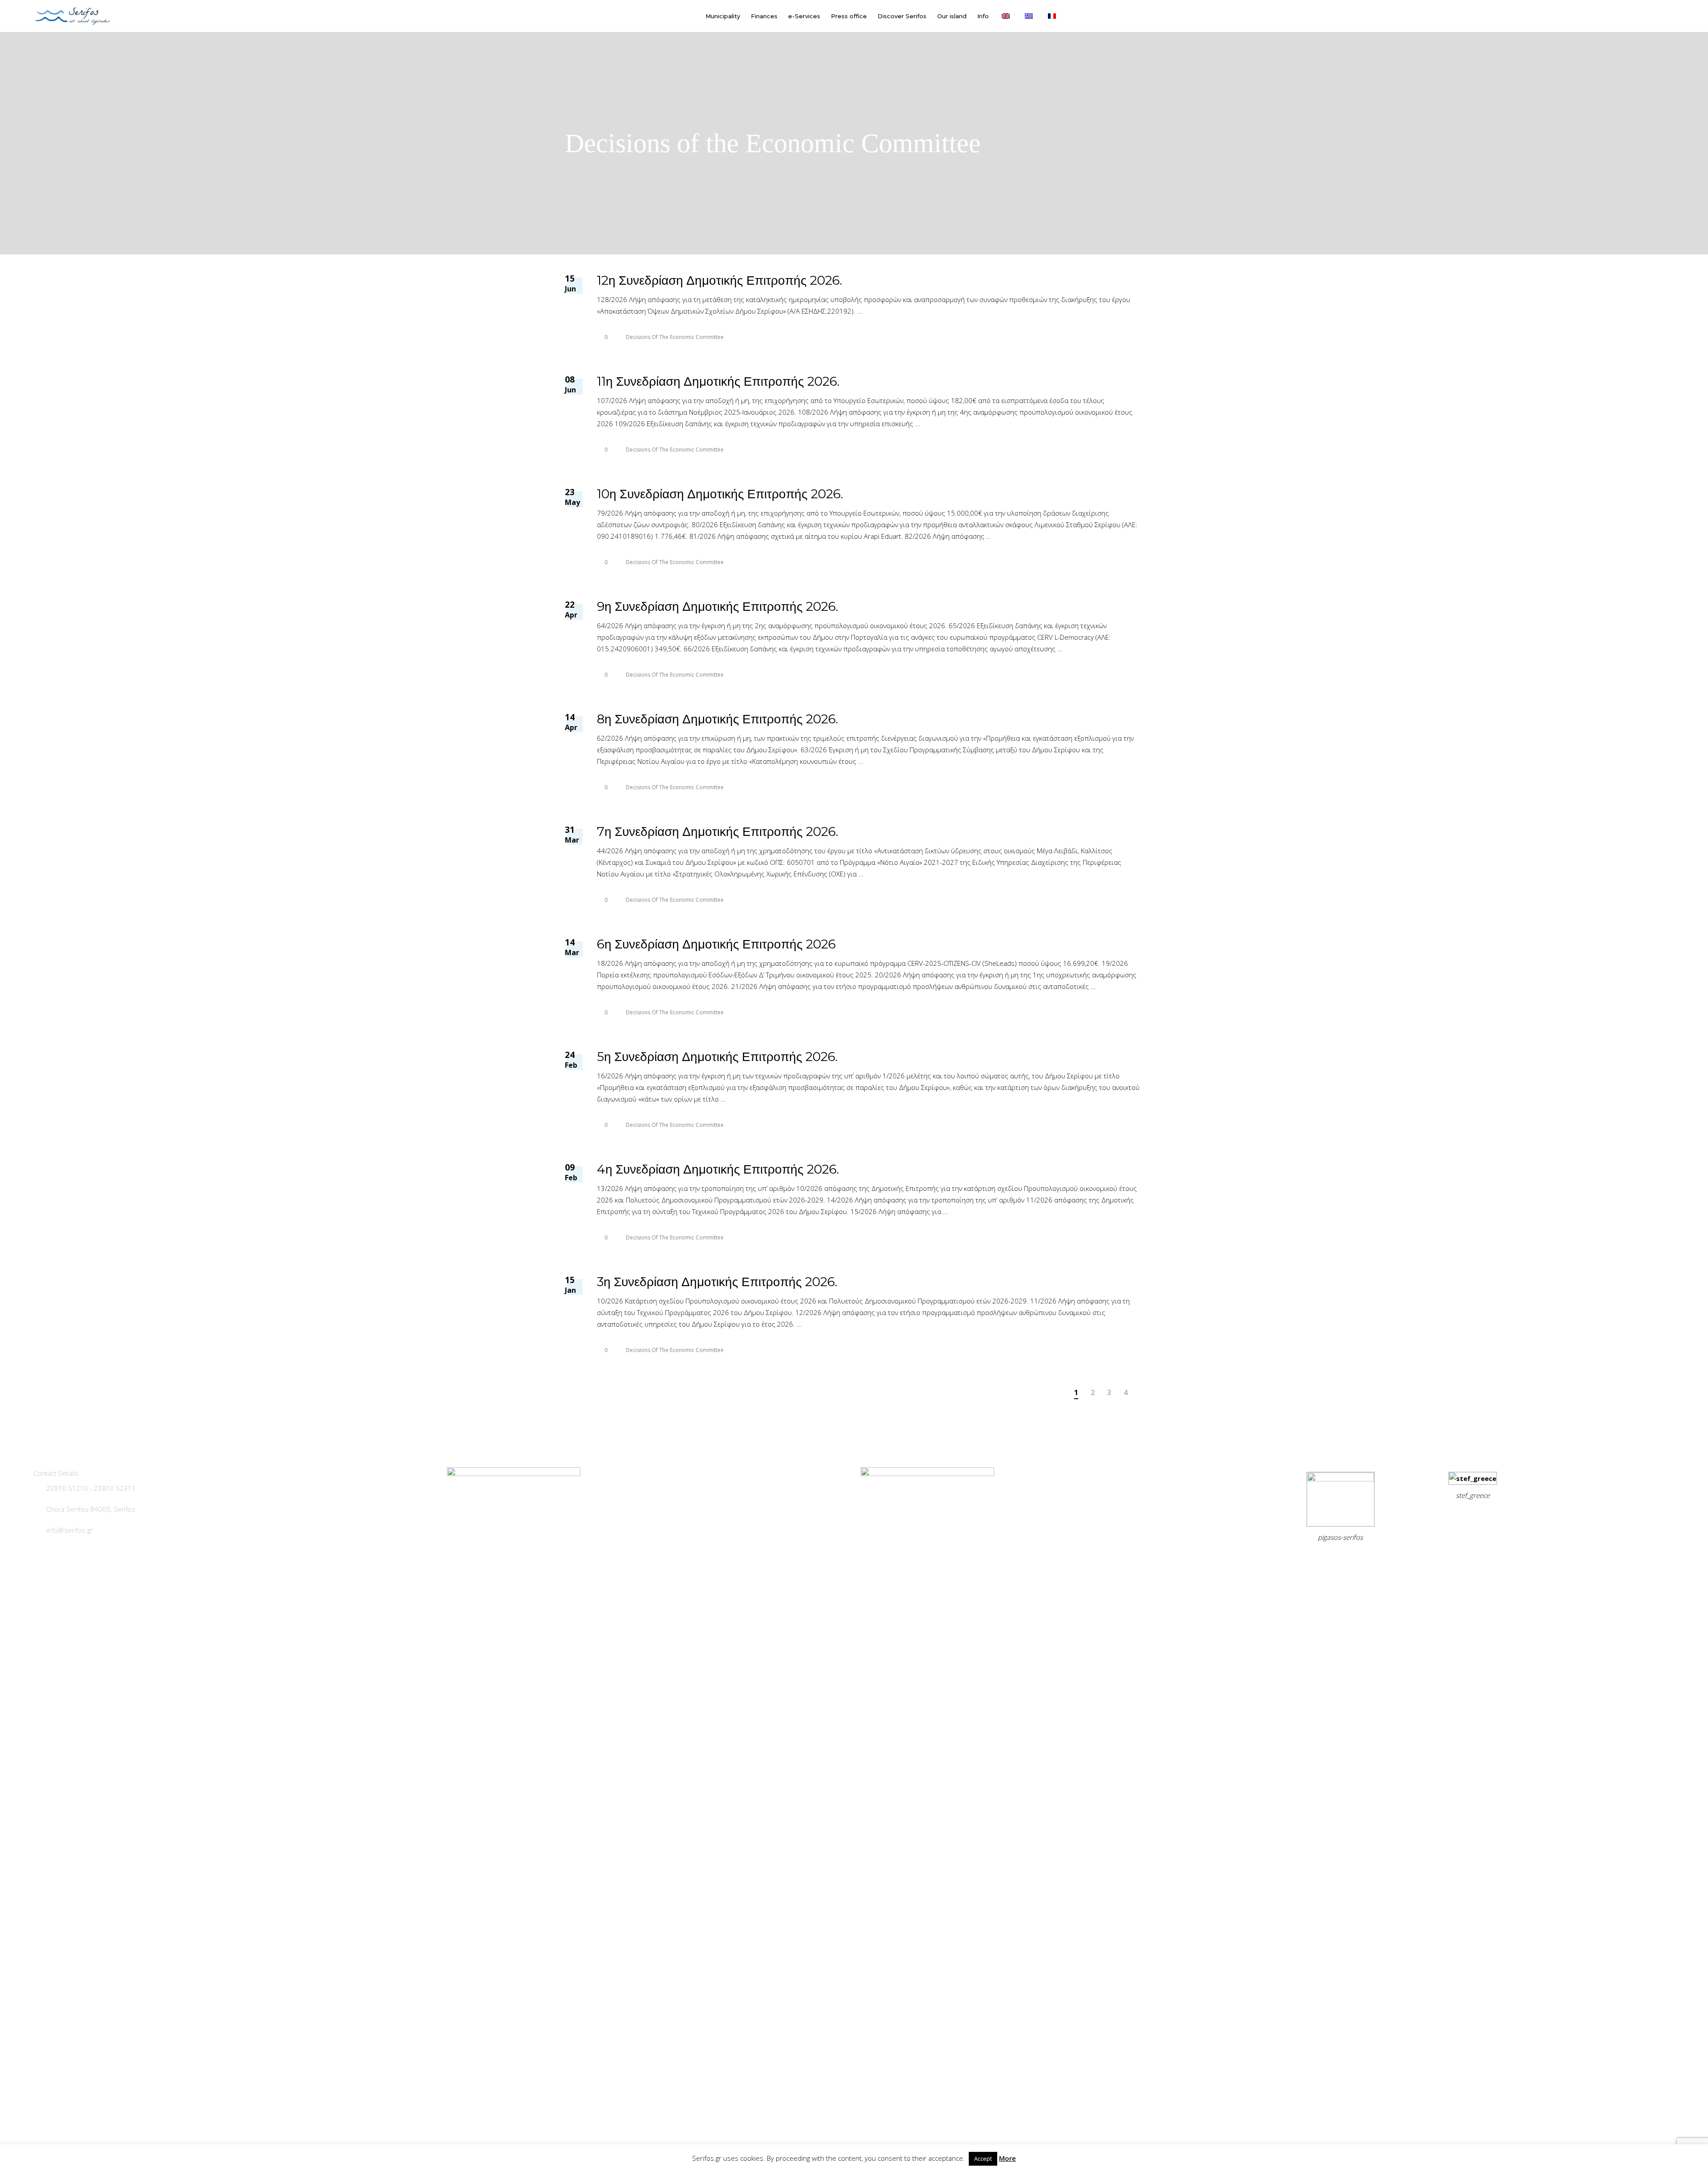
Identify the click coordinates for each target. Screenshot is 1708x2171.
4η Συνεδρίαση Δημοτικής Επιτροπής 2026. (718, 1169)
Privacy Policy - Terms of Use (1321, 1559)
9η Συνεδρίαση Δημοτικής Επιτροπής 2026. (717, 606)
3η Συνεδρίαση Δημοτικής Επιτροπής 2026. (717, 1282)
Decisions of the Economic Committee (675, 337)
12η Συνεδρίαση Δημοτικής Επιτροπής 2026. (719, 280)
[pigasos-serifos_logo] (1341, 1479)
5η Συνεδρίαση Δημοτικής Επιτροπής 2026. (717, 1057)
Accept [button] (983, 2159)
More (1007, 2158)
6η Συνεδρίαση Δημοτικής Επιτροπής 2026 (716, 944)
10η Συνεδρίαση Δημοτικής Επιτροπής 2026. (720, 494)
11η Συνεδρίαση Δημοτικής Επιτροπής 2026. (718, 381)
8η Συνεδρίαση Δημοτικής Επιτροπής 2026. (717, 719)
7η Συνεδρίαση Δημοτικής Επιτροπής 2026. (717, 831)
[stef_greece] (1473, 1478)
